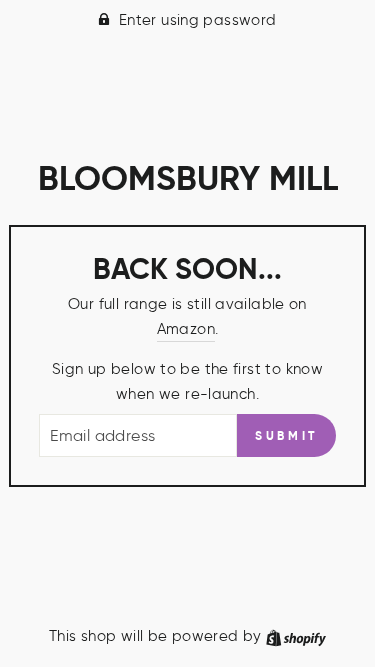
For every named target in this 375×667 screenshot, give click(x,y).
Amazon (186, 328)
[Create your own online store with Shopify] (296, 635)
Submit (286, 435)
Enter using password (198, 19)
